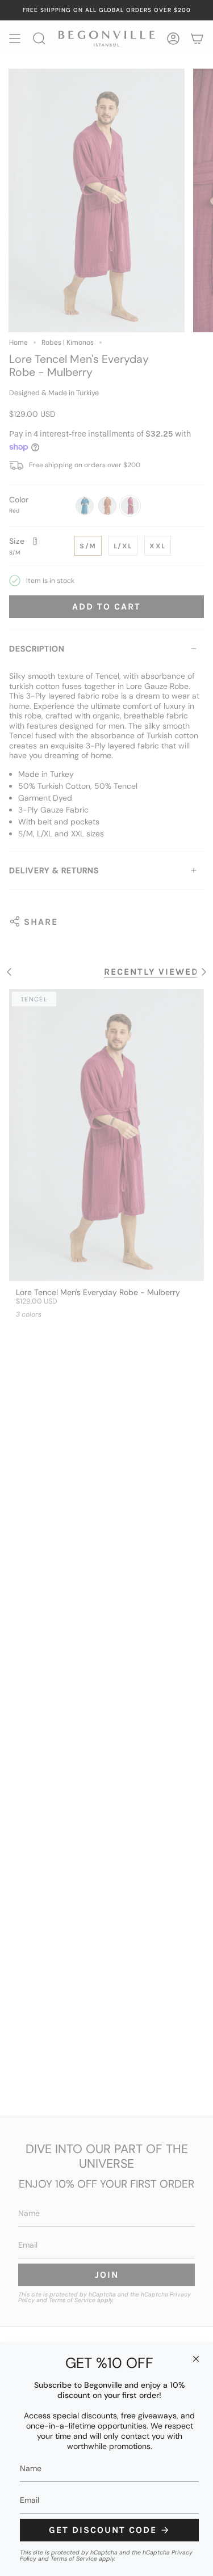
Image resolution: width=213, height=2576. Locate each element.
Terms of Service (74, 2559)
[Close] (196, 2359)
